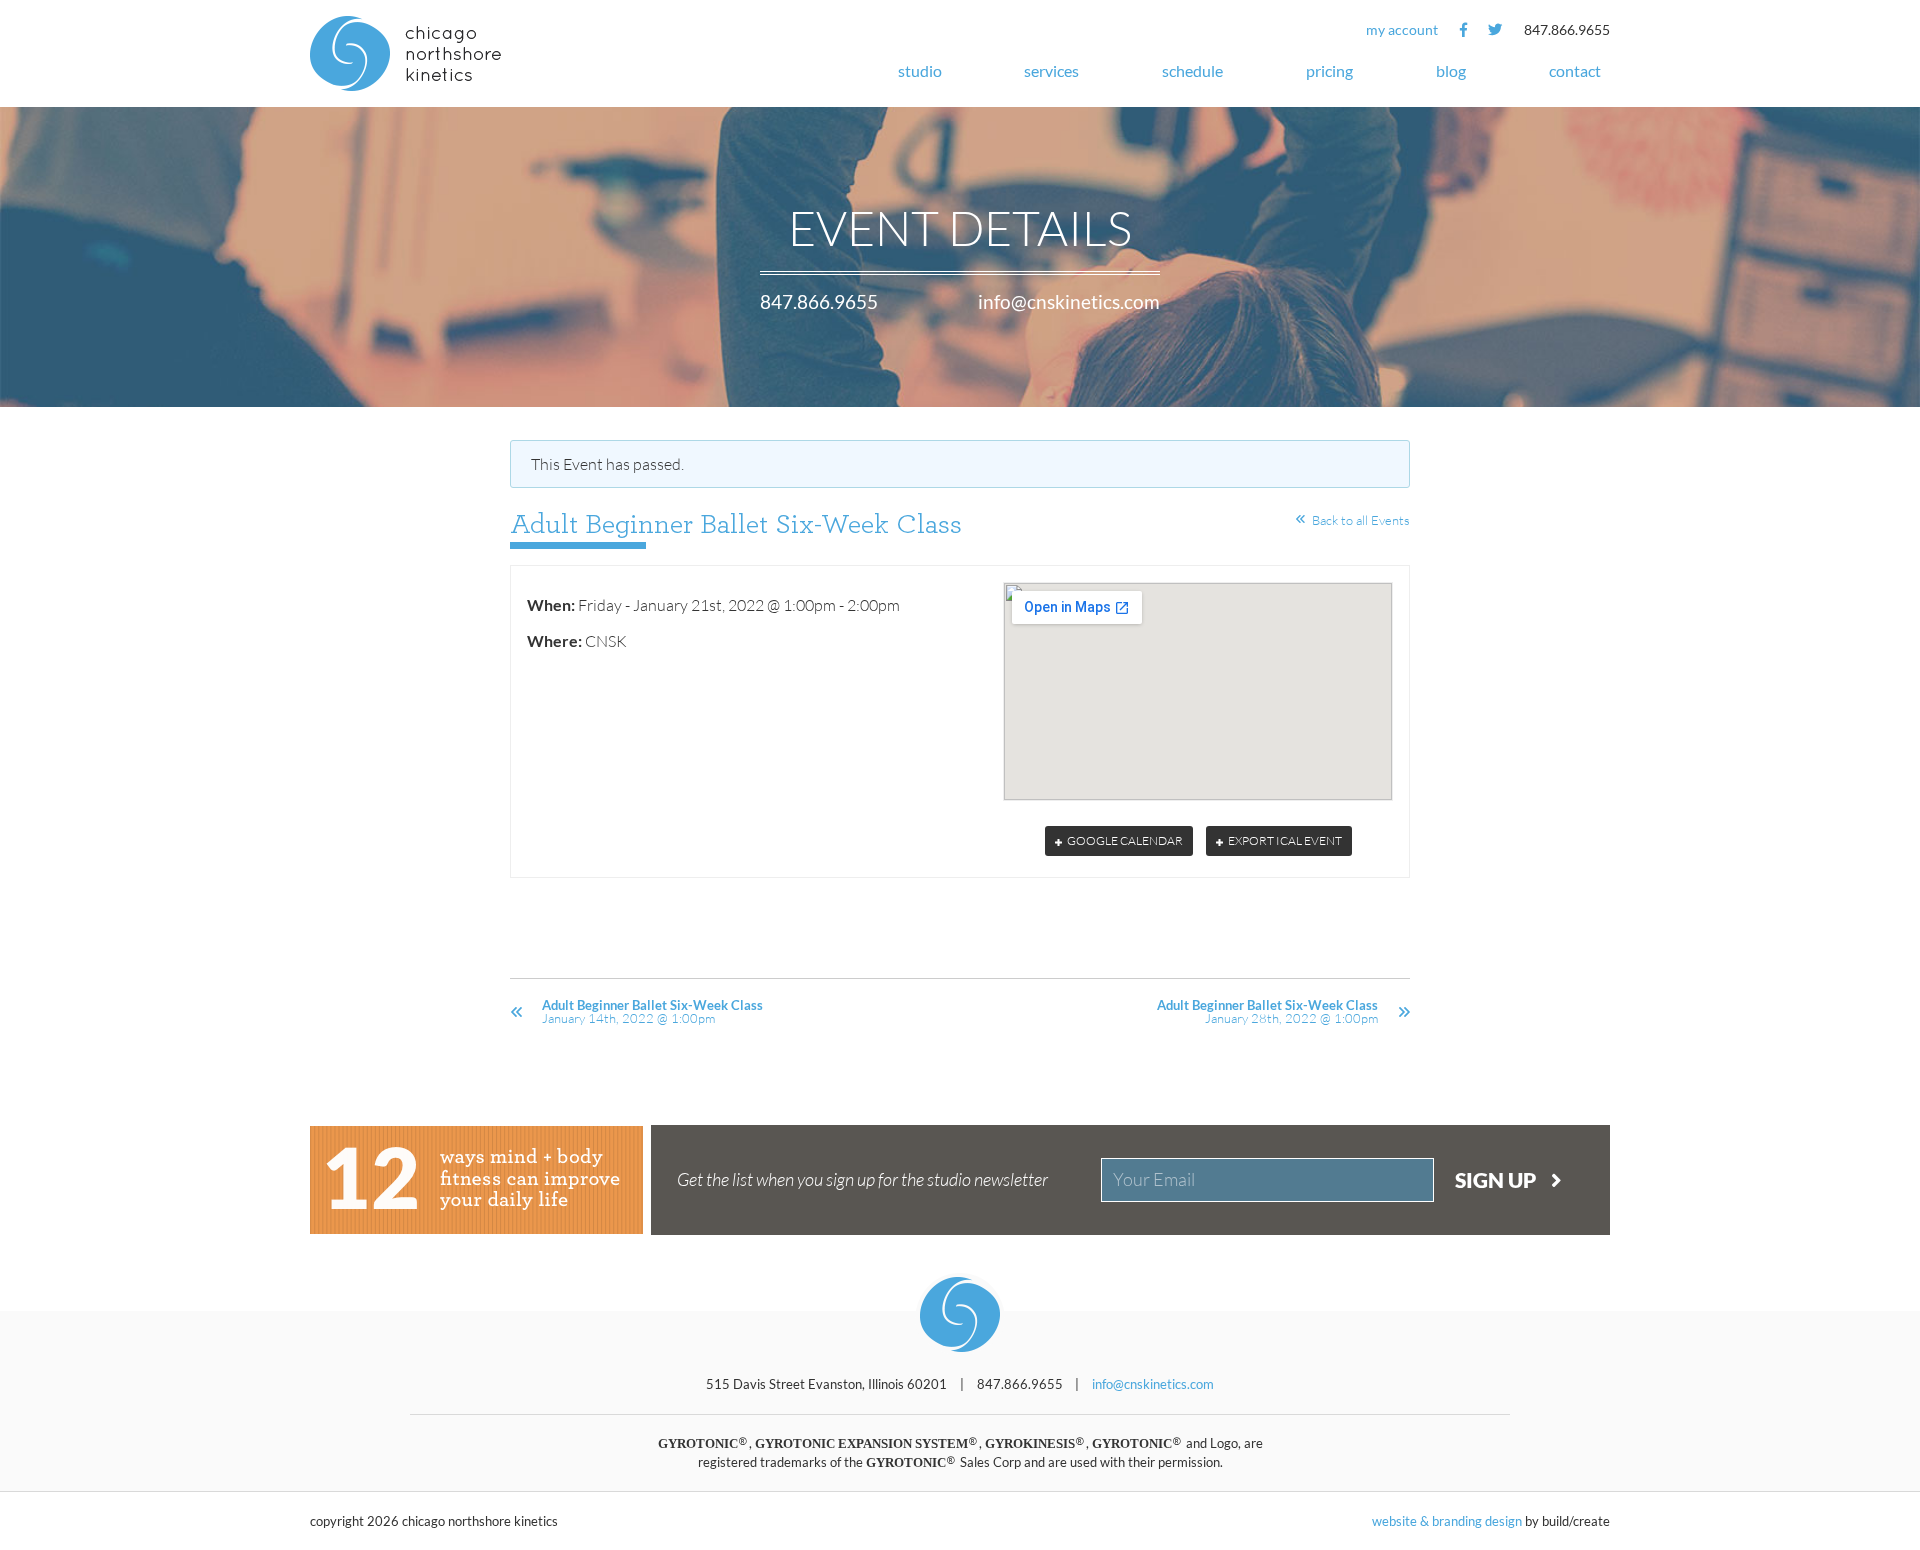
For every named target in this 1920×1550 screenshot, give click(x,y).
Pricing (1329, 70)
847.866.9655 (1567, 29)
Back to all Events (1361, 520)
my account (1402, 29)
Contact (1575, 70)
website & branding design (1447, 1521)
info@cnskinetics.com (1069, 301)
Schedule (1192, 70)
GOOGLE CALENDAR (1124, 840)
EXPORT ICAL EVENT (1284, 840)
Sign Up (1497, 1179)
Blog (1451, 70)
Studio (920, 70)
